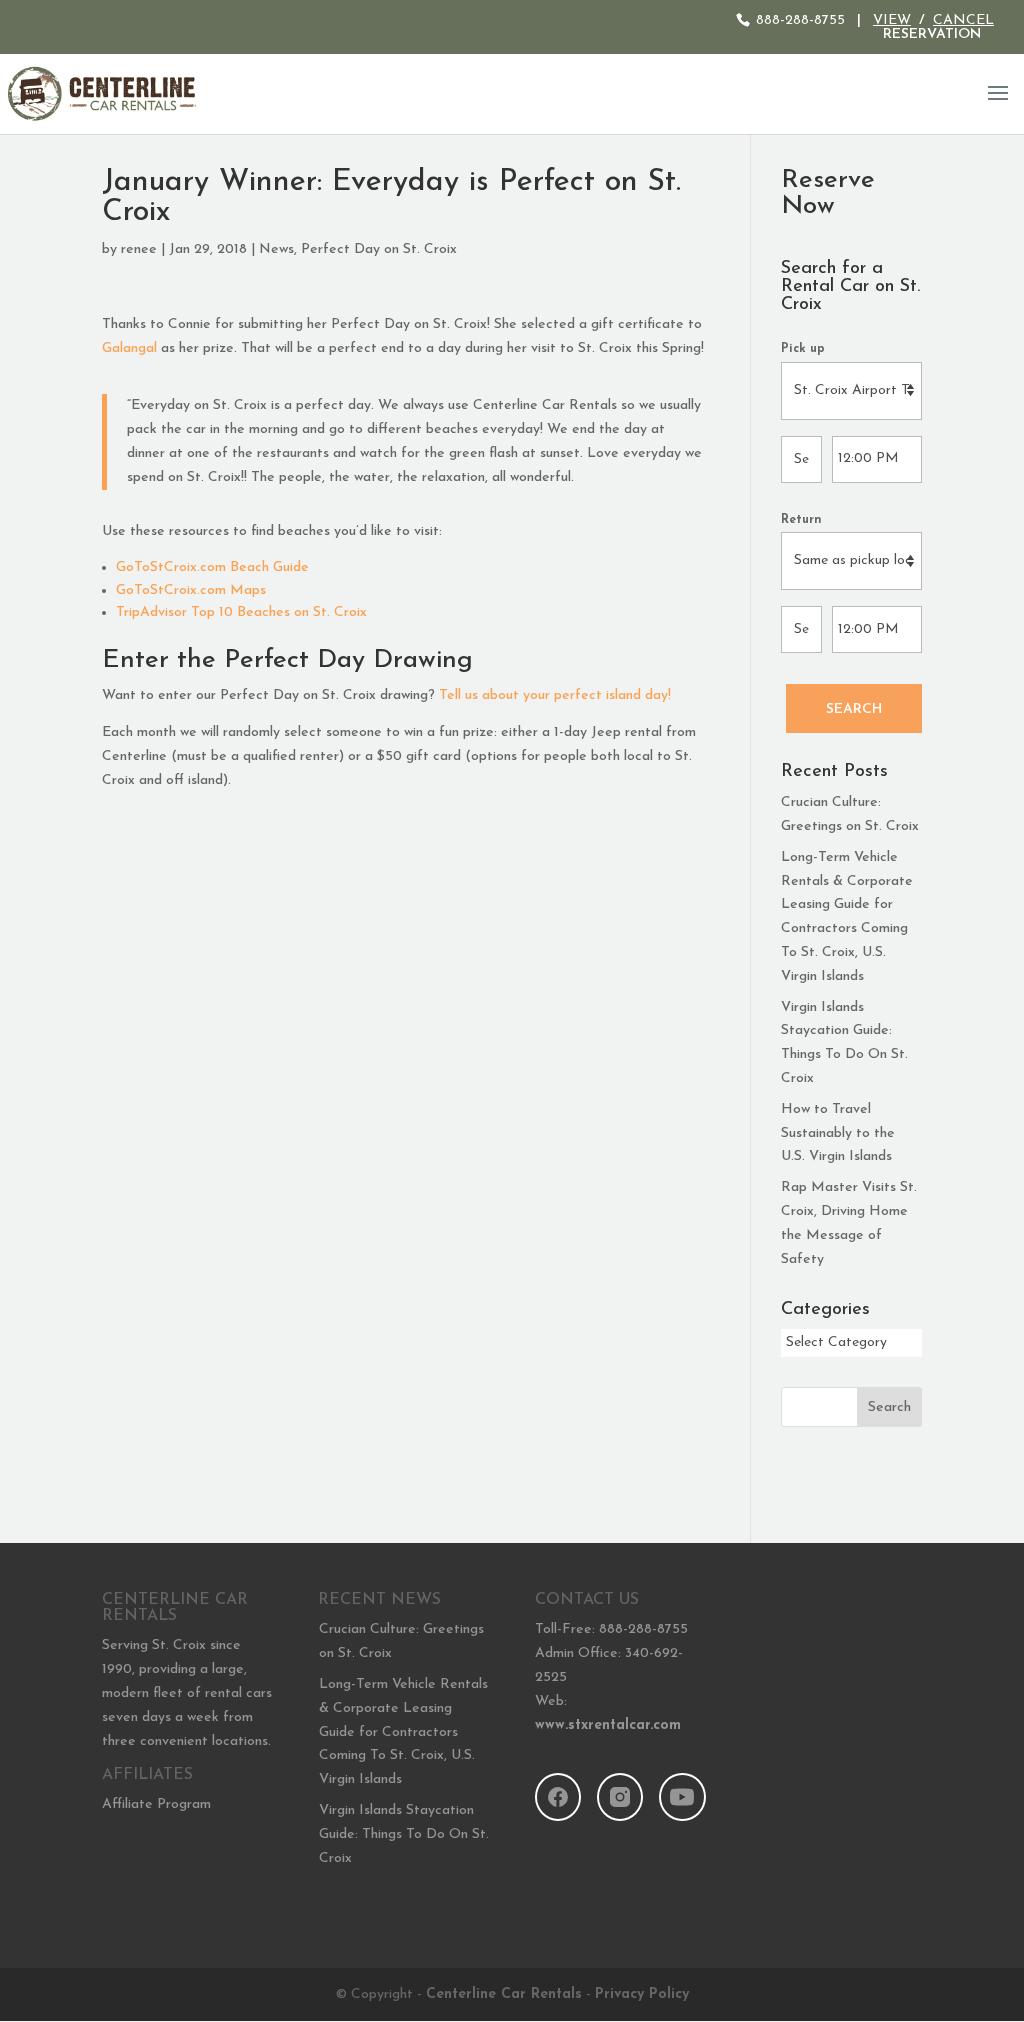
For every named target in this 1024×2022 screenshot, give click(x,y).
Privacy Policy (642, 1994)
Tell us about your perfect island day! (555, 695)
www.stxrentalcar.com (608, 1725)
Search (854, 709)
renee (139, 249)
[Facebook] (558, 1797)
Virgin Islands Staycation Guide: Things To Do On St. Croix (404, 1834)
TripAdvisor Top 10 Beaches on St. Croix (241, 612)
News (276, 249)
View (892, 20)
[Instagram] (620, 1797)
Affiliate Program (156, 1804)
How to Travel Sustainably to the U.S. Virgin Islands (838, 1133)
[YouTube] (682, 1797)
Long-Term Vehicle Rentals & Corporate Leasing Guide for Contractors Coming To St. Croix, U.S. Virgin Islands (403, 1732)
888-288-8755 (800, 20)
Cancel (963, 20)
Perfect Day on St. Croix (379, 249)
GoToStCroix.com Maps (191, 590)
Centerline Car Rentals (504, 1994)
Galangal (129, 348)
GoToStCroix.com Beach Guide (212, 567)
